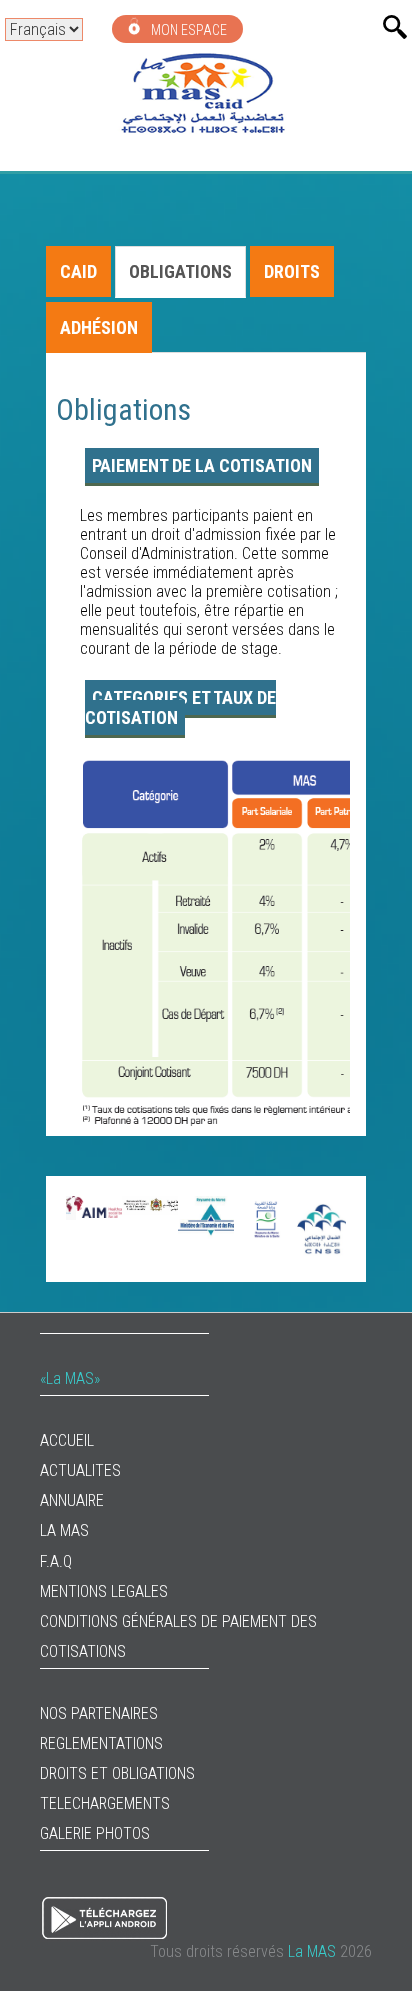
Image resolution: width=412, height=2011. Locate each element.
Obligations (180, 271)
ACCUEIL (67, 1440)
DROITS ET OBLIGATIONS (117, 1773)
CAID (78, 271)
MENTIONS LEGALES (104, 1591)
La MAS (64, 1530)
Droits (292, 271)
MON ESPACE (187, 30)
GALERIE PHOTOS (95, 1833)
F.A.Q (56, 1561)
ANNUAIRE (72, 1500)
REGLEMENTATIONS (101, 1743)
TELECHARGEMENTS (105, 1803)
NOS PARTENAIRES (99, 1713)
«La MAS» (70, 1378)
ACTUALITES (80, 1470)
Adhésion (99, 327)
